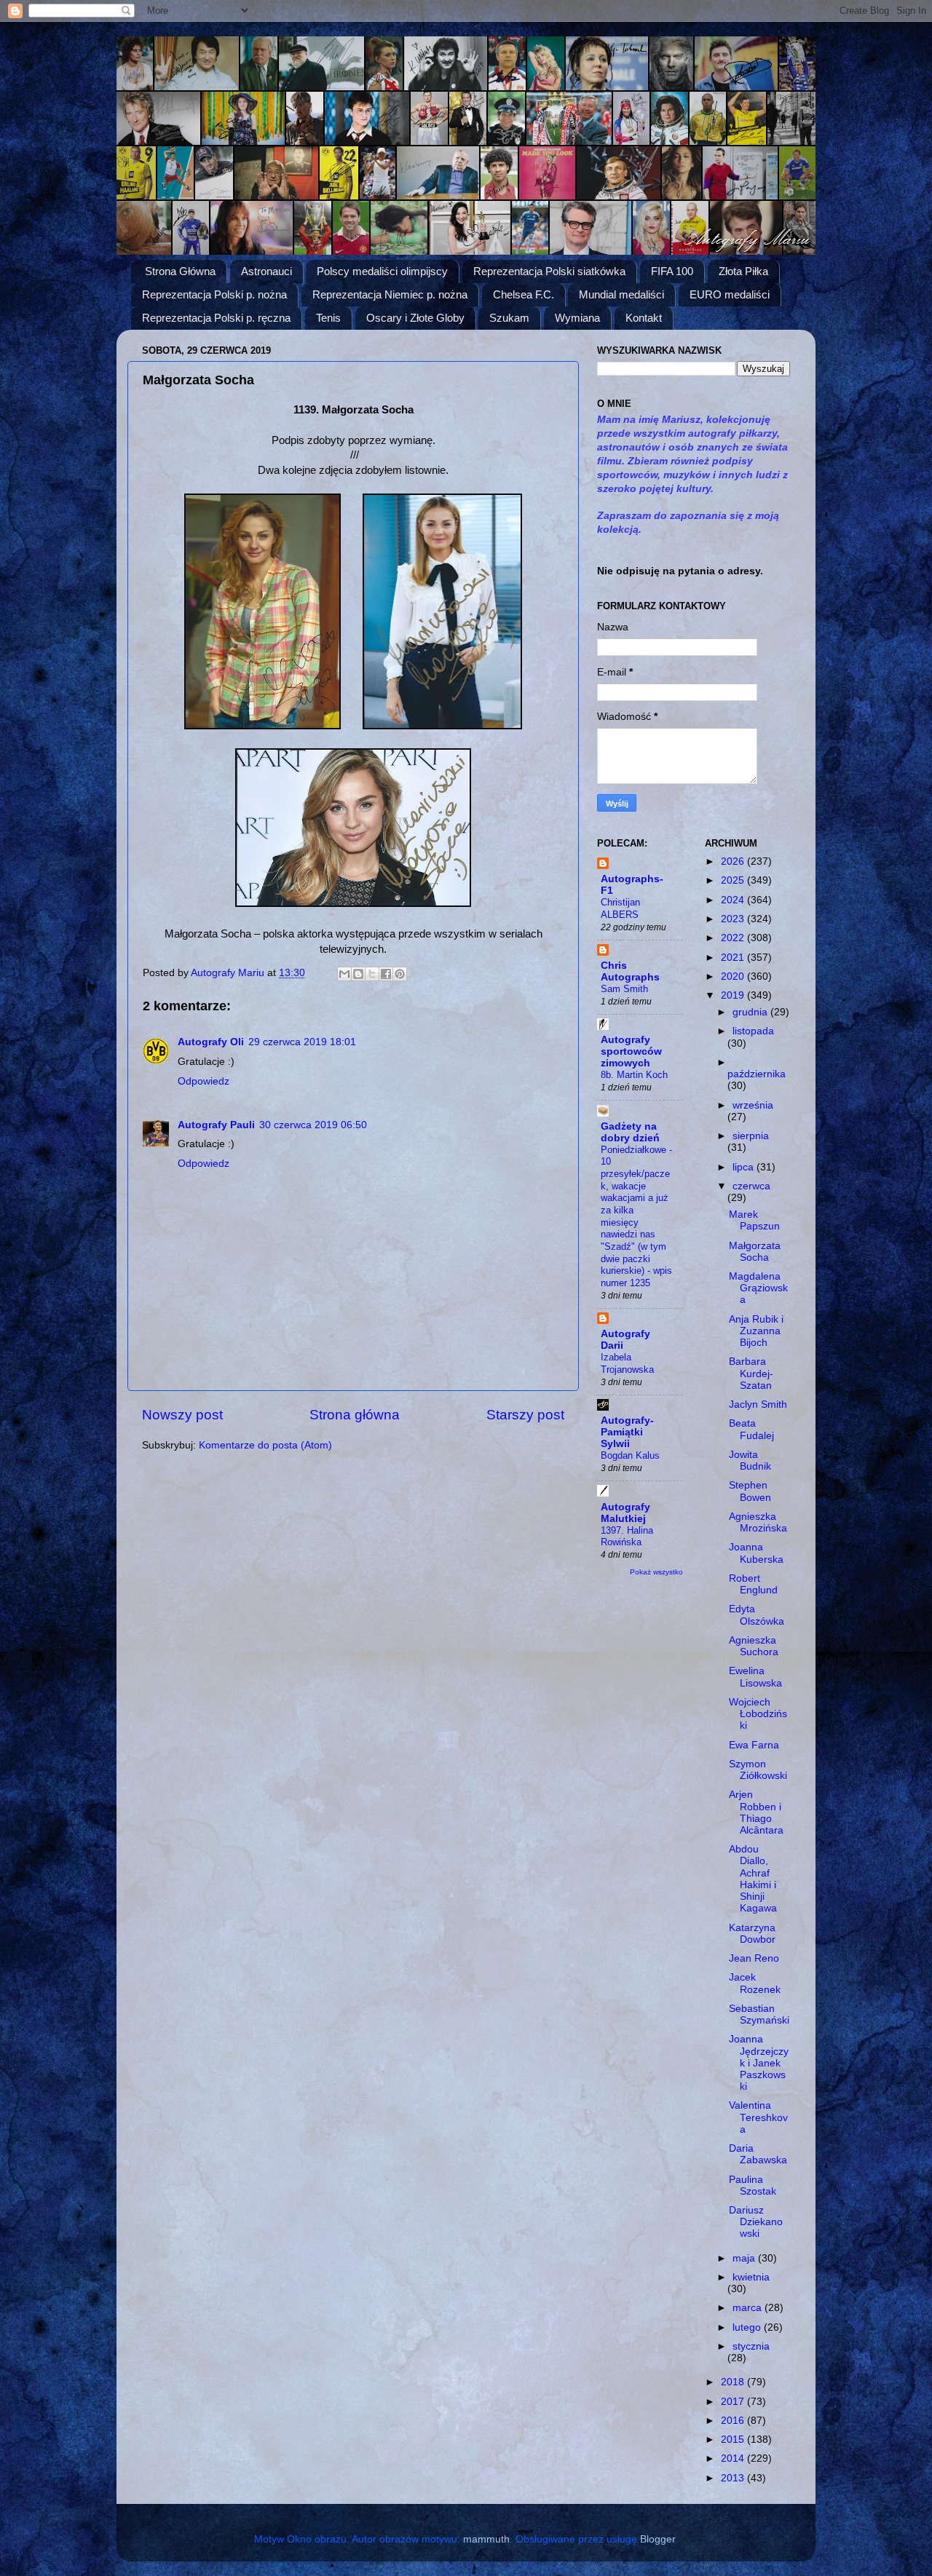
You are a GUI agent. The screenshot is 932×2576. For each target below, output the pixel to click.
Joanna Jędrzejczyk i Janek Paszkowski (759, 2063)
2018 (734, 2382)
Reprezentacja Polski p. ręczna (216, 318)
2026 (734, 861)
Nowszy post (182, 1415)
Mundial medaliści (621, 294)
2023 (734, 919)
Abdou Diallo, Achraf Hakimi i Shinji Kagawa (753, 1879)
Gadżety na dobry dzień (630, 1132)
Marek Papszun (754, 1220)
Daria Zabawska (758, 2154)
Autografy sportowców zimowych (631, 1051)
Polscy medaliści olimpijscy (382, 271)
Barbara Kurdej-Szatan (751, 1373)
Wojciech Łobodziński (758, 1714)
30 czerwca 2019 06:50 (313, 1125)
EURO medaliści (730, 294)
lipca (745, 1167)
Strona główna (355, 1415)
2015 (734, 2440)
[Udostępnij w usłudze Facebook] (386, 974)
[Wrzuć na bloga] (358, 974)
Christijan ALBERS (620, 908)
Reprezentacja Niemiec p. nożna (390, 294)
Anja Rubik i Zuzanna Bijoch (756, 1331)
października (757, 1074)
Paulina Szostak (753, 2185)
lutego (748, 2327)
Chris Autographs (630, 971)
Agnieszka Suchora (754, 1646)
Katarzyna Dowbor (752, 1934)
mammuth (486, 2539)
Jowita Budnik (750, 1461)
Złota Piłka (743, 271)
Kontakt (644, 318)
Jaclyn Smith (758, 1404)
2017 (734, 2402)
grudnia (751, 1012)
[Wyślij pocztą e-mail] (344, 974)
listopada (753, 1031)
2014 (734, 2458)
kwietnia (751, 2277)
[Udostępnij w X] (372, 974)
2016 (734, 2421)
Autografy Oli (211, 1042)
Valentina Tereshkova (758, 2117)
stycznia (751, 2346)
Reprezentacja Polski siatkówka (549, 271)
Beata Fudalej (751, 1429)
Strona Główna (180, 271)
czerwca (751, 1186)
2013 (734, 2478)
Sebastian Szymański (759, 2014)
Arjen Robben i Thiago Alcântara (756, 1812)
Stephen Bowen (750, 1491)
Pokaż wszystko (656, 1572)
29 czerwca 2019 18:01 (302, 1042)
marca (749, 2308)
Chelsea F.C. (524, 294)
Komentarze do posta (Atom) (265, 1445)
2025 (734, 880)
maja (745, 2258)
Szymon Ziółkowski (758, 1770)
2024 (734, 900)
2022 (734, 938)
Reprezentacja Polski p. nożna (214, 294)
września (753, 1105)
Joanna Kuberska (756, 1553)
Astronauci (266, 271)
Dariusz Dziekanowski (756, 2222)
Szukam (509, 318)
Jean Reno (754, 1958)
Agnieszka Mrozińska (758, 1522)
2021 (734, 958)
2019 (734, 995)
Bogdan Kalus (630, 1455)
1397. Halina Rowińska (627, 1537)
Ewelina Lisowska (755, 1677)
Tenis (328, 318)
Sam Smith (624, 989)
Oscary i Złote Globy (415, 318)
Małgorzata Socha (755, 1252)
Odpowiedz (204, 1081)
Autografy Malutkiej (625, 1513)
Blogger (657, 2539)
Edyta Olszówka (757, 1615)
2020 (734, 976)
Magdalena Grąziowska (758, 1288)
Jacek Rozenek (755, 1983)
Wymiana (577, 318)
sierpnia (751, 1136)
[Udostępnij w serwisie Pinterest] (400, 974)
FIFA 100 (672, 271)
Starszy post (525, 1415)
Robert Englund (753, 1584)
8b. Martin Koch (634, 1075)
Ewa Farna (754, 1745)
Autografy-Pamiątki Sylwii (627, 1432)
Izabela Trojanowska (627, 1363)
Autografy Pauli (216, 1125)
